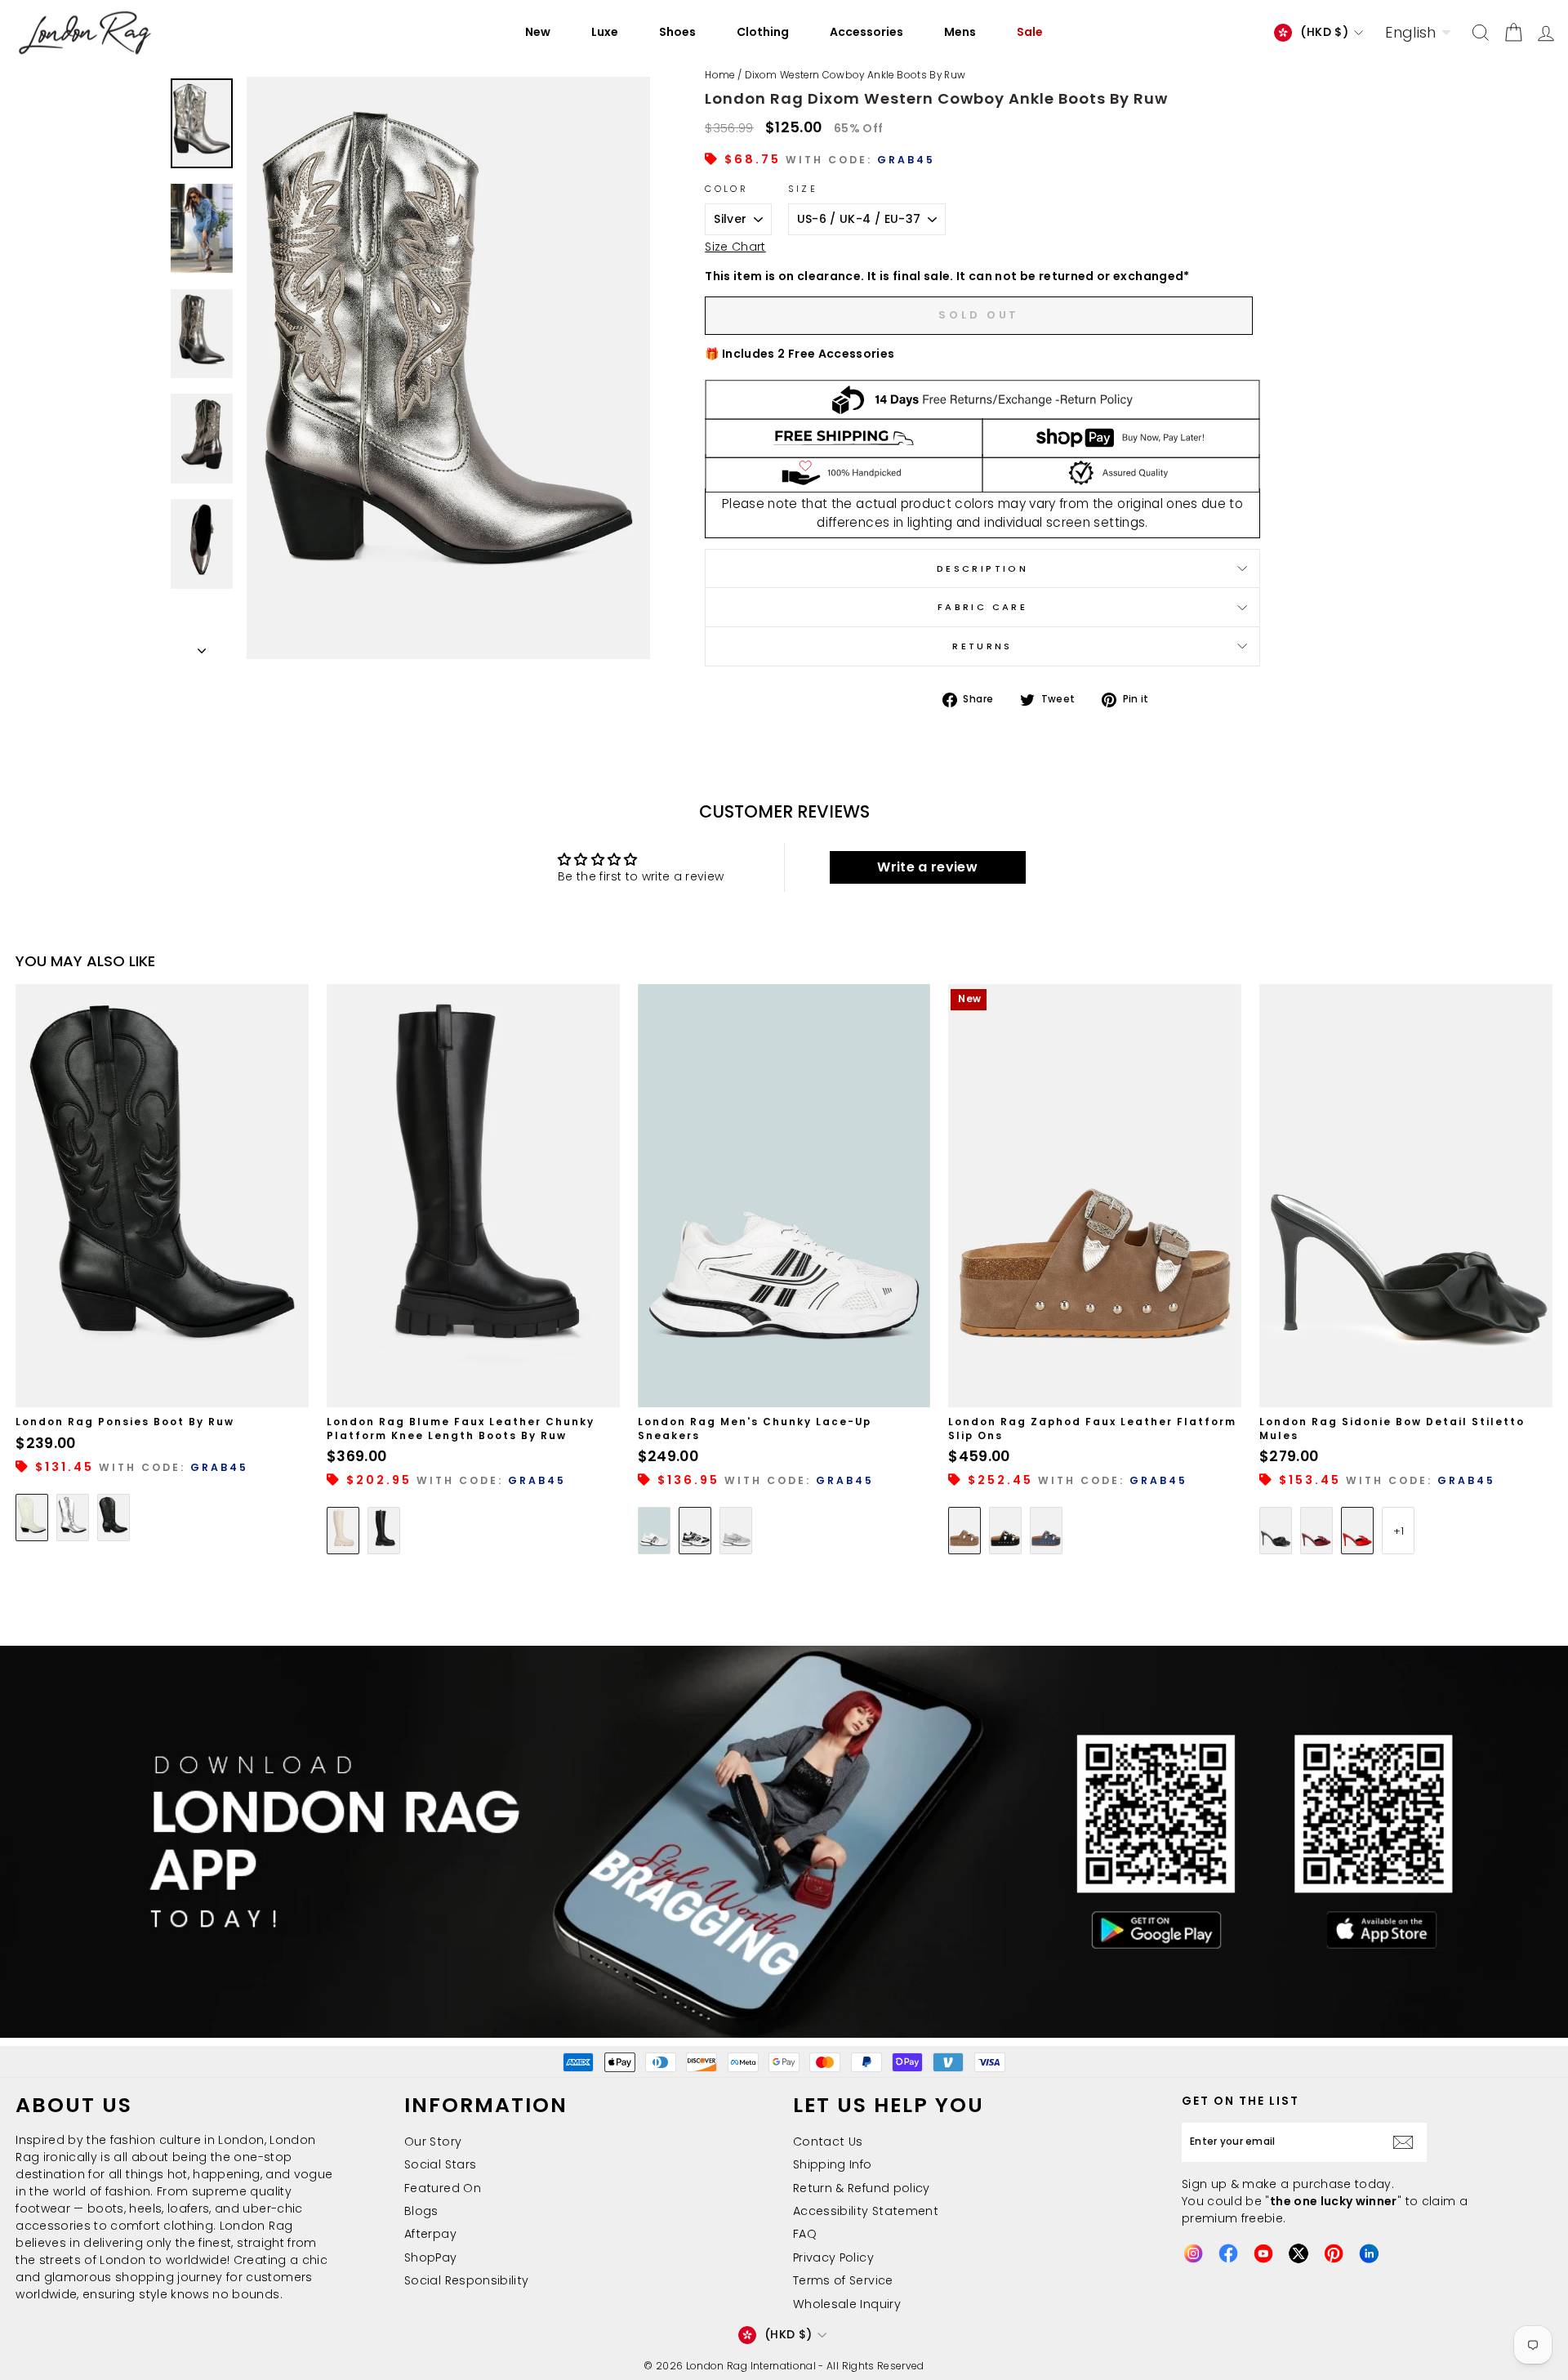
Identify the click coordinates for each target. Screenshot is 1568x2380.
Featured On (443, 2188)
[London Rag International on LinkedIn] (1369, 2253)
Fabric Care (982, 607)
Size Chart (735, 247)
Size (803, 189)
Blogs (421, 2211)
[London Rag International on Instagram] (1193, 2253)
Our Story (433, 2142)
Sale (1030, 32)
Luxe (605, 32)
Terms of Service (843, 2280)
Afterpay (430, 2234)
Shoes (677, 32)
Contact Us (828, 2142)
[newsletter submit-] (1407, 2142)
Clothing (763, 32)
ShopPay (430, 2257)
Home (719, 75)
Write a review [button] (927, 867)
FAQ (805, 2234)
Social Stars (440, 2164)
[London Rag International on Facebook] (1228, 2253)
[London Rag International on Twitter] (1298, 2253)
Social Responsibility (466, 2280)
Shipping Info (833, 2164)
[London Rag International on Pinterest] (1334, 2253)
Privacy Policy (833, 2257)
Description (982, 568)
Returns (982, 646)
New (538, 32)
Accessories (866, 32)
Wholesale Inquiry (847, 2304)
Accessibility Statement (866, 2211)
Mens (960, 32)
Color (726, 189)
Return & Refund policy (862, 2188)
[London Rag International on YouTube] (1263, 2253)
